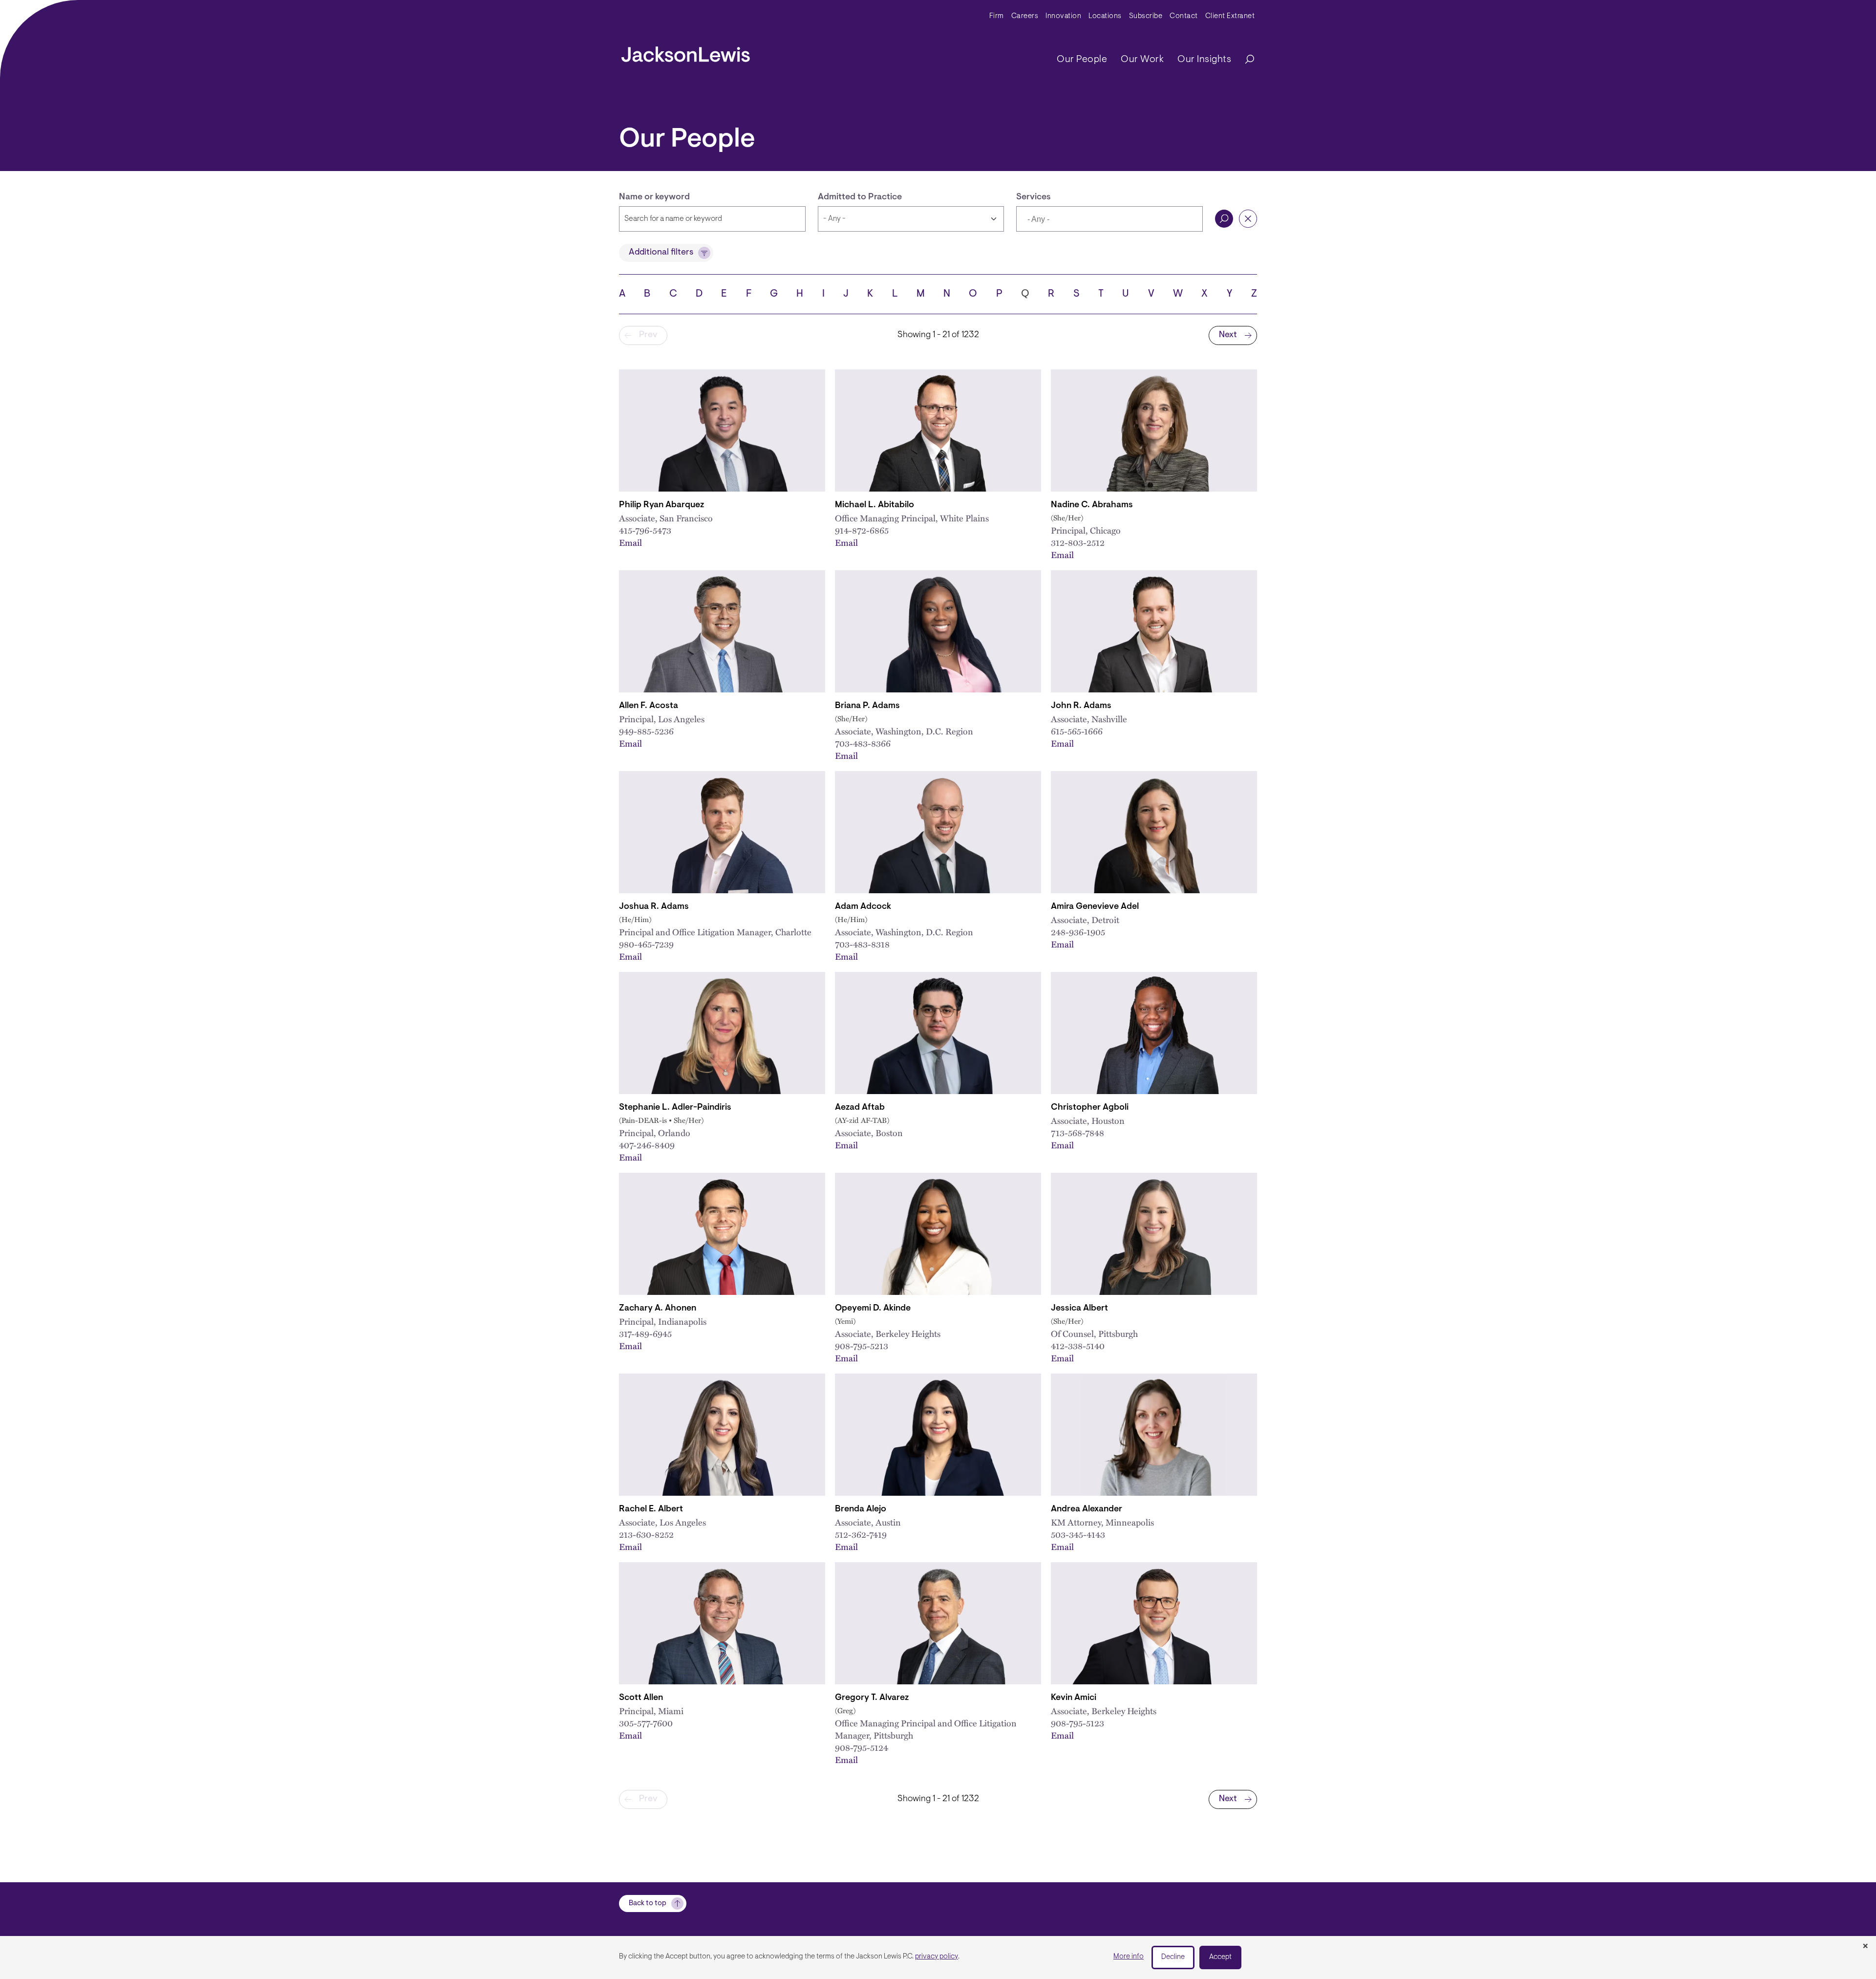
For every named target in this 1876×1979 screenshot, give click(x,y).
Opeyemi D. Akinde (873, 1309)
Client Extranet (1230, 16)
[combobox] (1109, 219)
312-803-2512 (1078, 542)
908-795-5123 (1077, 1723)
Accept (1220, 1957)
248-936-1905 (1078, 932)
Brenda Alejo (861, 1509)
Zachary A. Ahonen (658, 1309)
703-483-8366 (863, 743)
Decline (1173, 1957)
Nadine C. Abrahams (1092, 505)
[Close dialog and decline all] (1865, 1947)
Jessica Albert (1079, 1309)
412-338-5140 (1078, 1345)
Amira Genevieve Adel (1095, 907)
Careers (1025, 16)
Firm (997, 16)
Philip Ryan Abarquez (661, 505)
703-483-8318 (862, 944)
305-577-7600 (646, 1723)
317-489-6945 (645, 1333)
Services (1034, 197)
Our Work (1142, 60)
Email (630, 542)
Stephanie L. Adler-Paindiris (675, 1108)
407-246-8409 (647, 1145)
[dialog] (938, 1957)
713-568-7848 (1077, 1132)
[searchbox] (1073, 220)
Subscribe (1146, 16)
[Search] (1245, 60)
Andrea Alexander (1087, 1509)
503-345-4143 (1078, 1534)
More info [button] (1129, 1957)
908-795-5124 (862, 1747)
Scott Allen (641, 1698)
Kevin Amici (1074, 1698)
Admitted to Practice (860, 197)
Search (1224, 219)
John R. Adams (1081, 706)
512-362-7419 (861, 1534)
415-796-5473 (645, 530)
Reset (1248, 219)
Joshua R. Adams (654, 907)
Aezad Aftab (860, 1108)
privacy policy (937, 1957)
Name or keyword (654, 197)
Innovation (1063, 16)
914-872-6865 (862, 530)
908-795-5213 (862, 1345)
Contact (1184, 16)
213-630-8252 (646, 1534)
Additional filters (661, 253)
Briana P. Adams (867, 706)
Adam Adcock (863, 907)
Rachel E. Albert (651, 1509)
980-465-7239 (646, 944)
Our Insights (1204, 60)
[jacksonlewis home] (686, 52)
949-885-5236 (646, 731)
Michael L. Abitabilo (874, 505)
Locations (1105, 16)
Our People (1082, 60)
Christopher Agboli (1090, 1108)
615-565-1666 (1077, 731)
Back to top (648, 1904)
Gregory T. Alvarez (872, 1698)
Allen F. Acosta (649, 706)
